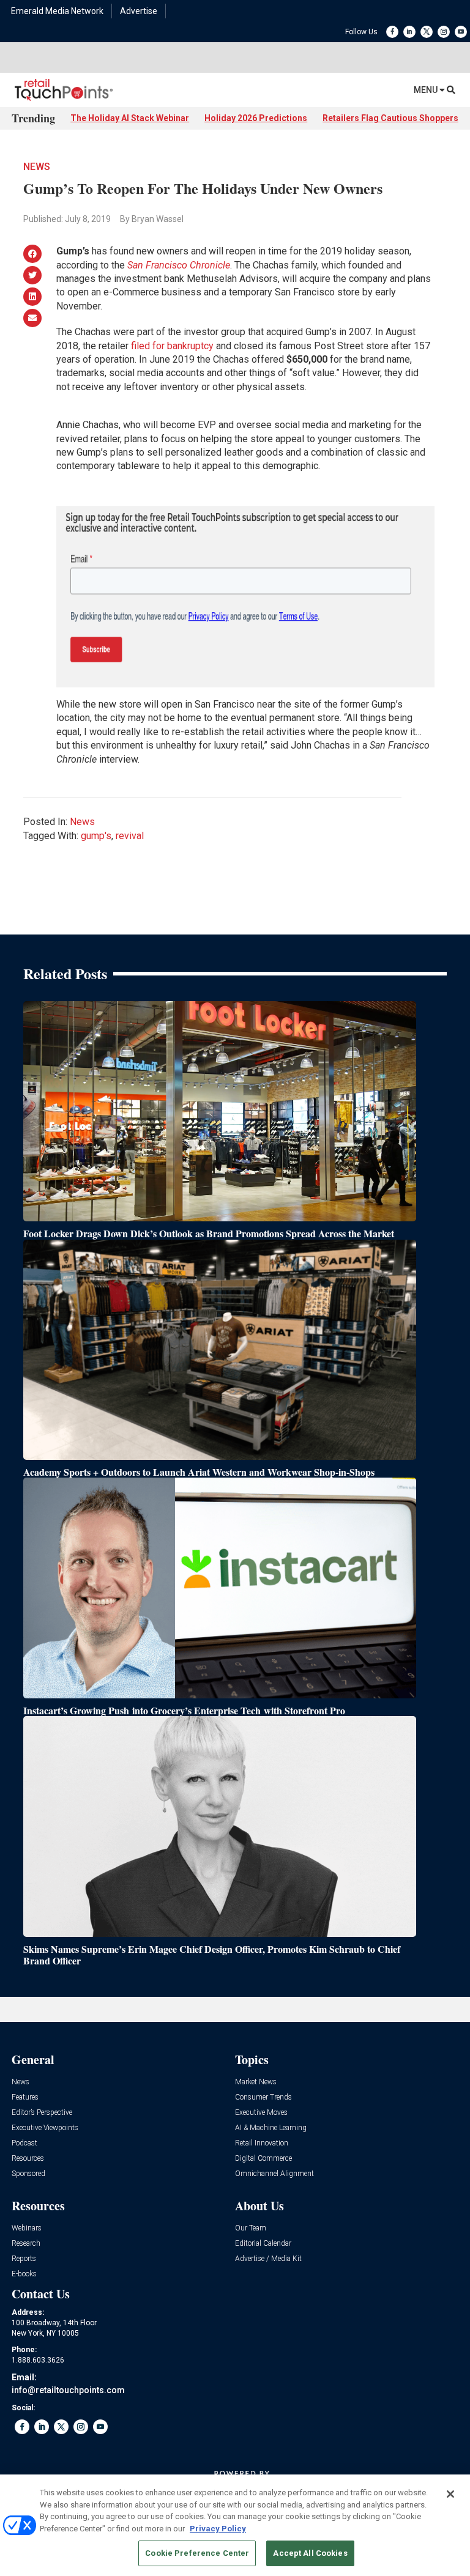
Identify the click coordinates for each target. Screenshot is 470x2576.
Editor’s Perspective (42, 2113)
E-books (24, 2274)
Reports (24, 2259)
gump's (96, 836)
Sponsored (28, 2174)
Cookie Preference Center (197, 2553)
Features (25, 2097)
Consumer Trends (263, 2097)
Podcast (24, 2143)
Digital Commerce (263, 2159)
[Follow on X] (427, 32)
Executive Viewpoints (45, 2128)
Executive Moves (261, 2113)
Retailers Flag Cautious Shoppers (390, 118)
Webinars (27, 2228)
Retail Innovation (262, 2143)
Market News (256, 2082)
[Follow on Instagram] (444, 32)
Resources (28, 2159)
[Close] (450, 2494)
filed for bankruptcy (172, 346)
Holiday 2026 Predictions (256, 118)
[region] (235, 2525)
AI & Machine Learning (271, 2128)
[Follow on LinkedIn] (409, 32)
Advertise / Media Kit (268, 2259)
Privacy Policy (218, 2529)
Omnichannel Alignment (274, 2174)
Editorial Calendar (263, 2244)
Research (26, 2244)
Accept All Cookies (310, 2553)
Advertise (139, 11)
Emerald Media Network (57, 11)
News (37, 167)
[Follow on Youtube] (461, 32)
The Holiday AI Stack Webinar (130, 118)
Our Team (251, 2228)
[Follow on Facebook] (392, 32)
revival (130, 836)
